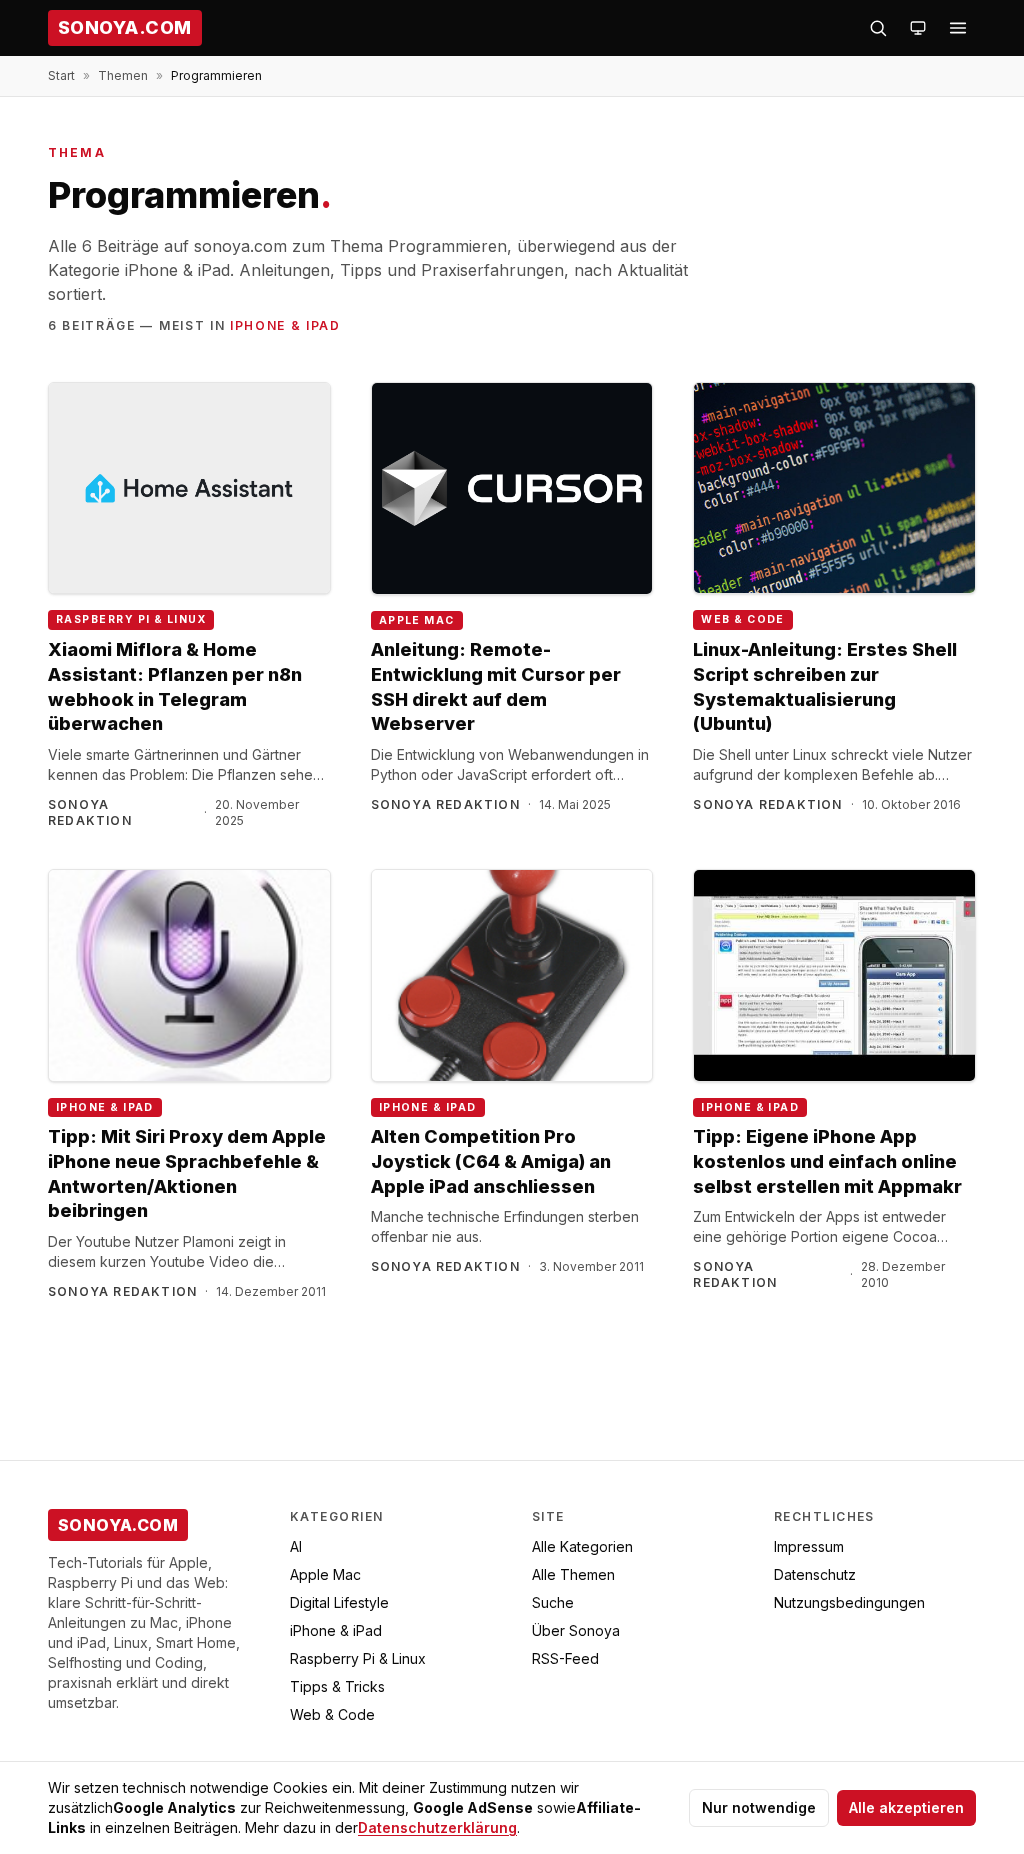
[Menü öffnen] (958, 28)
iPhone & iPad (285, 325)
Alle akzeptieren (906, 1807)
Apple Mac (417, 620)
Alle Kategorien (582, 1546)
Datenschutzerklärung (437, 1827)
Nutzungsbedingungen (849, 1602)
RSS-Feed (565, 1658)
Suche (553, 1602)
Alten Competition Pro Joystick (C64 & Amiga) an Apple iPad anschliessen (491, 1161)
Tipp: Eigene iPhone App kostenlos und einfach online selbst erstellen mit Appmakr (827, 1161)
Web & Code (743, 619)
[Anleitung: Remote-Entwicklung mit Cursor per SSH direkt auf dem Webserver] (512, 488)
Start (61, 75)
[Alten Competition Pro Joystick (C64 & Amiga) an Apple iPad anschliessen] (512, 975)
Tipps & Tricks (337, 1686)
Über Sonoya (576, 1630)
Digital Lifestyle (339, 1602)
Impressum (809, 1546)
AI (296, 1546)
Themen (123, 75)
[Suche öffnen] (878, 28)
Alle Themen (573, 1574)
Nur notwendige (759, 1807)
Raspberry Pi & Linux (131, 619)
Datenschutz (815, 1574)
